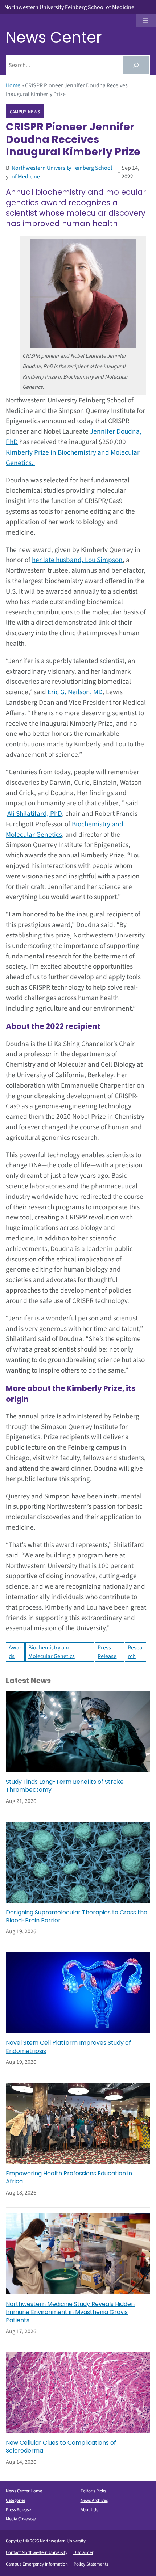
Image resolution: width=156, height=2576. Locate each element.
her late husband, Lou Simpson (77, 560)
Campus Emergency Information (37, 2564)
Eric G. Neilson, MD (75, 692)
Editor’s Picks (93, 2491)
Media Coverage (21, 2519)
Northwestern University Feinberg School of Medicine (69, 7)
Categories (16, 2500)
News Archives (94, 2500)
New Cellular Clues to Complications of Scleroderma (61, 2447)
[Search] (136, 65)
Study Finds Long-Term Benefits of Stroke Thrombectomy (65, 1786)
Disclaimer (83, 2552)
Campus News (25, 111)
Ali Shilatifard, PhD (35, 814)
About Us (89, 2510)
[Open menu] (146, 21)
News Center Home (24, 2491)
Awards (15, 1652)
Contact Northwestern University (37, 2552)
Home (13, 85)
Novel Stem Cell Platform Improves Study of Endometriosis (68, 2047)
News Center (54, 37)
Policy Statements (91, 2564)
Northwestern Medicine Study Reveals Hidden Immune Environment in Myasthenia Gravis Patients (70, 2312)
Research (135, 1652)
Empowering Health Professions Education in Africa (69, 2177)
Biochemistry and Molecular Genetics (52, 1652)
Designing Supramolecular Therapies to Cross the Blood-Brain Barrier (77, 1917)
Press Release (107, 1652)
